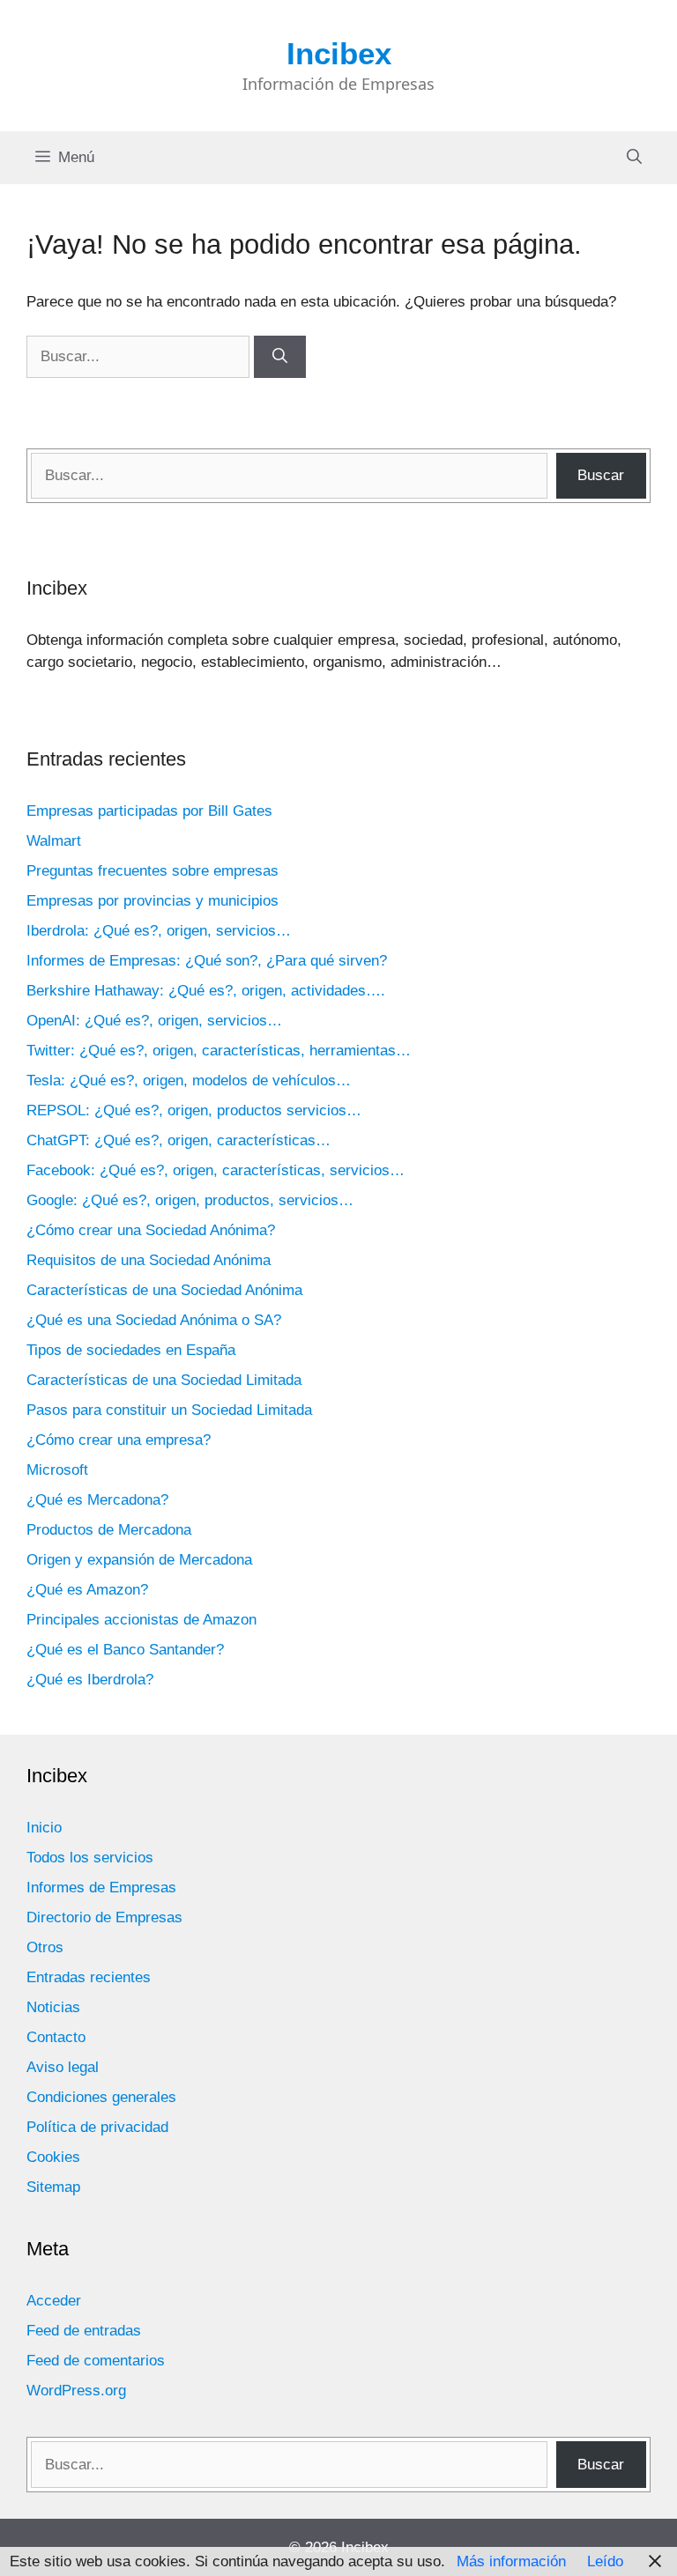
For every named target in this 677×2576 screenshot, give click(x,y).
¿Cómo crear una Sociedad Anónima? (151, 1230)
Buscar (601, 475)
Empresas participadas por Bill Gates (149, 811)
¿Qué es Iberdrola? (90, 1680)
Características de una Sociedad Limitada (164, 1380)
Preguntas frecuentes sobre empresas (153, 871)
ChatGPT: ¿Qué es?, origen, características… (179, 1140)
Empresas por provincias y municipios (153, 901)
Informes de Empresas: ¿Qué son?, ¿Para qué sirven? (207, 961)
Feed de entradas (84, 2331)
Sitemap (53, 2187)
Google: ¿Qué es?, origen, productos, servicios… (190, 1200)
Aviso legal (63, 2067)
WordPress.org (76, 2391)
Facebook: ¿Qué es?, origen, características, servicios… (216, 1170)
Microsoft (57, 1470)
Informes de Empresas (101, 1888)
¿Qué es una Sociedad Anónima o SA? (154, 1320)
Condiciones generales (101, 2097)
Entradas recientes (89, 1977)
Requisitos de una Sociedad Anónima (149, 1260)
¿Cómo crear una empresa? (119, 1440)
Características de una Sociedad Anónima (164, 1290)
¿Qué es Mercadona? (97, 1500)
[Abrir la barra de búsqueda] (634, 158)
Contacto (56, 2037)
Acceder (54, 2301)
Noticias (53, 2007)
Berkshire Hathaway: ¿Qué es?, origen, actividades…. (206, 991)
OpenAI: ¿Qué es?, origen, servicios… (154, 1021)
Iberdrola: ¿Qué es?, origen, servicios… (159, 931)
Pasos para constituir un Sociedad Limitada (169, 1410)
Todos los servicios (90, 1858)
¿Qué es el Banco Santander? (125, 1650)
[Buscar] (280, 357)
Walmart (54, 841)
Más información (511, 2561)
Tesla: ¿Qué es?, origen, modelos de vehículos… (189, 1081)
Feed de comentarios (96, 2361)
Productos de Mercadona (109, 1530)
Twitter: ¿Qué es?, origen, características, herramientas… (219, 1051)
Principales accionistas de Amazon (141, 1620)
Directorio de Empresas (104, 1917)
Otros (45, 1947)
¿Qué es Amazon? (87, 1590)
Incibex (339, 53)
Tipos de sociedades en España (131, 1350)
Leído (605, 2561)
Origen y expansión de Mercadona (139, 1560)
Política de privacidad (97, 2127)
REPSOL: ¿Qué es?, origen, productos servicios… (194, 1110)
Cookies (53, 2157)
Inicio (44, 1828)
